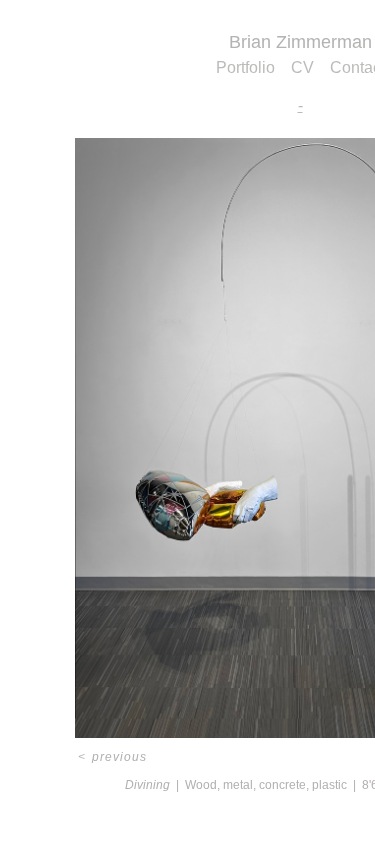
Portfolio (245, 67)
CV (302, 67)
